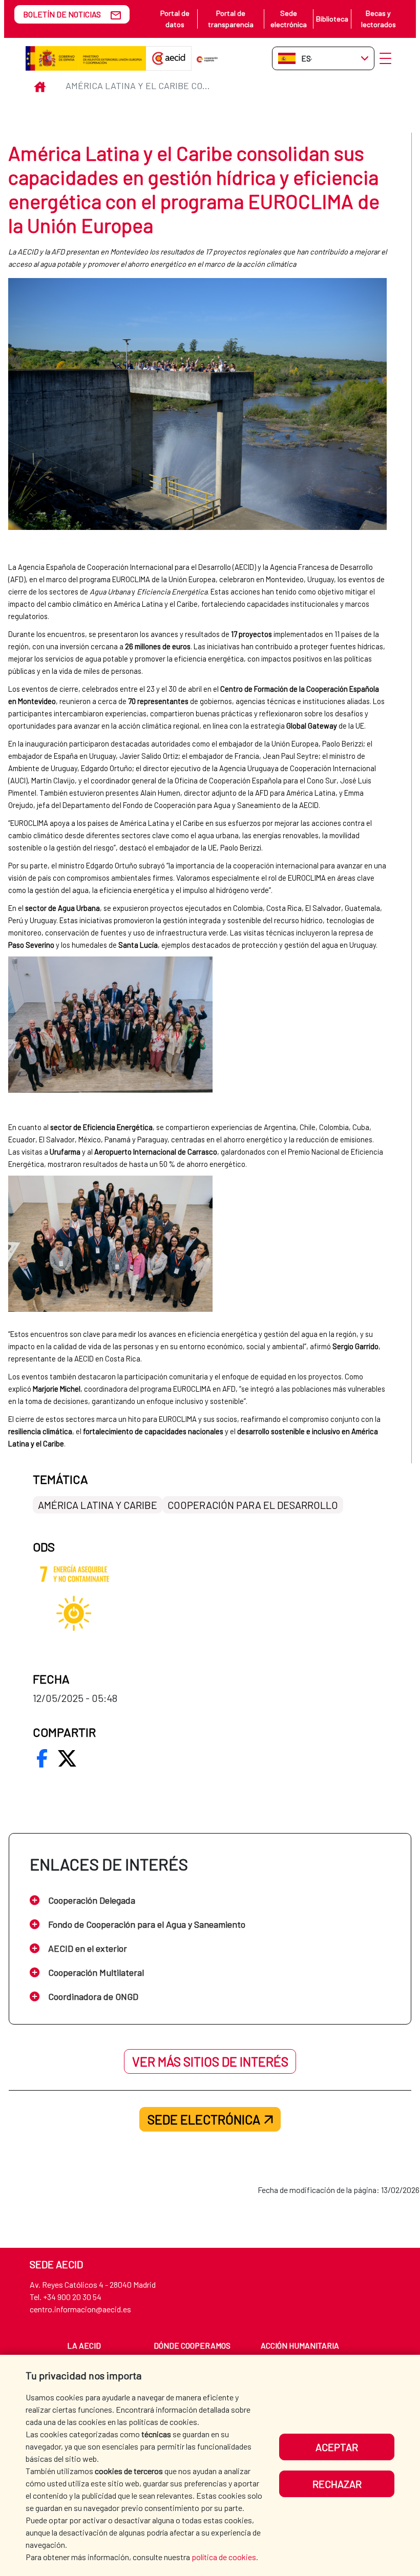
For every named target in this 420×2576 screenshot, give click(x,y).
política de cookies (224, 2557)
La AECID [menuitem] (84, 2345)
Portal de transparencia (231, 19)
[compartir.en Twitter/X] (67, 1758)
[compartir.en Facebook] (42, 1758)
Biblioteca (332, 19)
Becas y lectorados (379, 19)
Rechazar (337, 2484)
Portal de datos (175, 19)
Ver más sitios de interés (210, 2061)
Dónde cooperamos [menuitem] (192, 2345)
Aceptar (337, 2447)
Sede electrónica (289, 19)
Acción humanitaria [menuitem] (300, 2345)
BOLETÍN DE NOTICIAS (62, 14)
